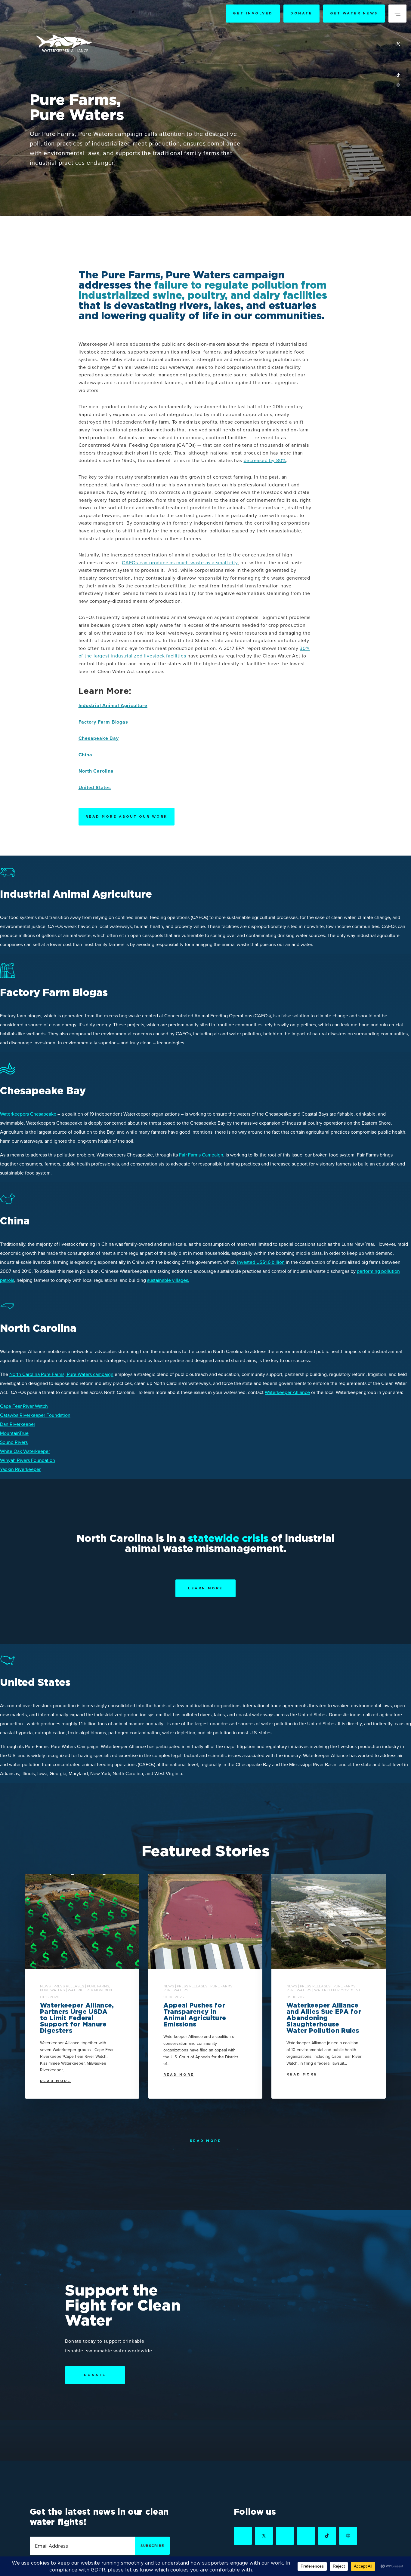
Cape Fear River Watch (24, 1406)
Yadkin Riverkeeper (20, 1469)
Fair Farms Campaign (201, 1155)
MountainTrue (14, 1433)
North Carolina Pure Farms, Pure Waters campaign (61, 1374)
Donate (301, 13)
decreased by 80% (265, 461)
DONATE (95, 2375)
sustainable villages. (168, 1280)
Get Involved (253, 13)
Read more (56, 2081)
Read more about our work (127, 816)
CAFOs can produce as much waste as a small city (180, 563)
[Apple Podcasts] (398, 86)
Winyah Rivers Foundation (28, 1460)
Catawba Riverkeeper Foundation (35, 1415)
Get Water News (354, 13)
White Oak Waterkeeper (25, 1451)
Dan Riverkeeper (18, 1424)
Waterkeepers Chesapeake (28, 1114)
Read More (206, 2141)
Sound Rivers (14, 1442)
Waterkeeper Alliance (287, 1392)
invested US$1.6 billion (261, 1262)
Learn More (205, 1588)
